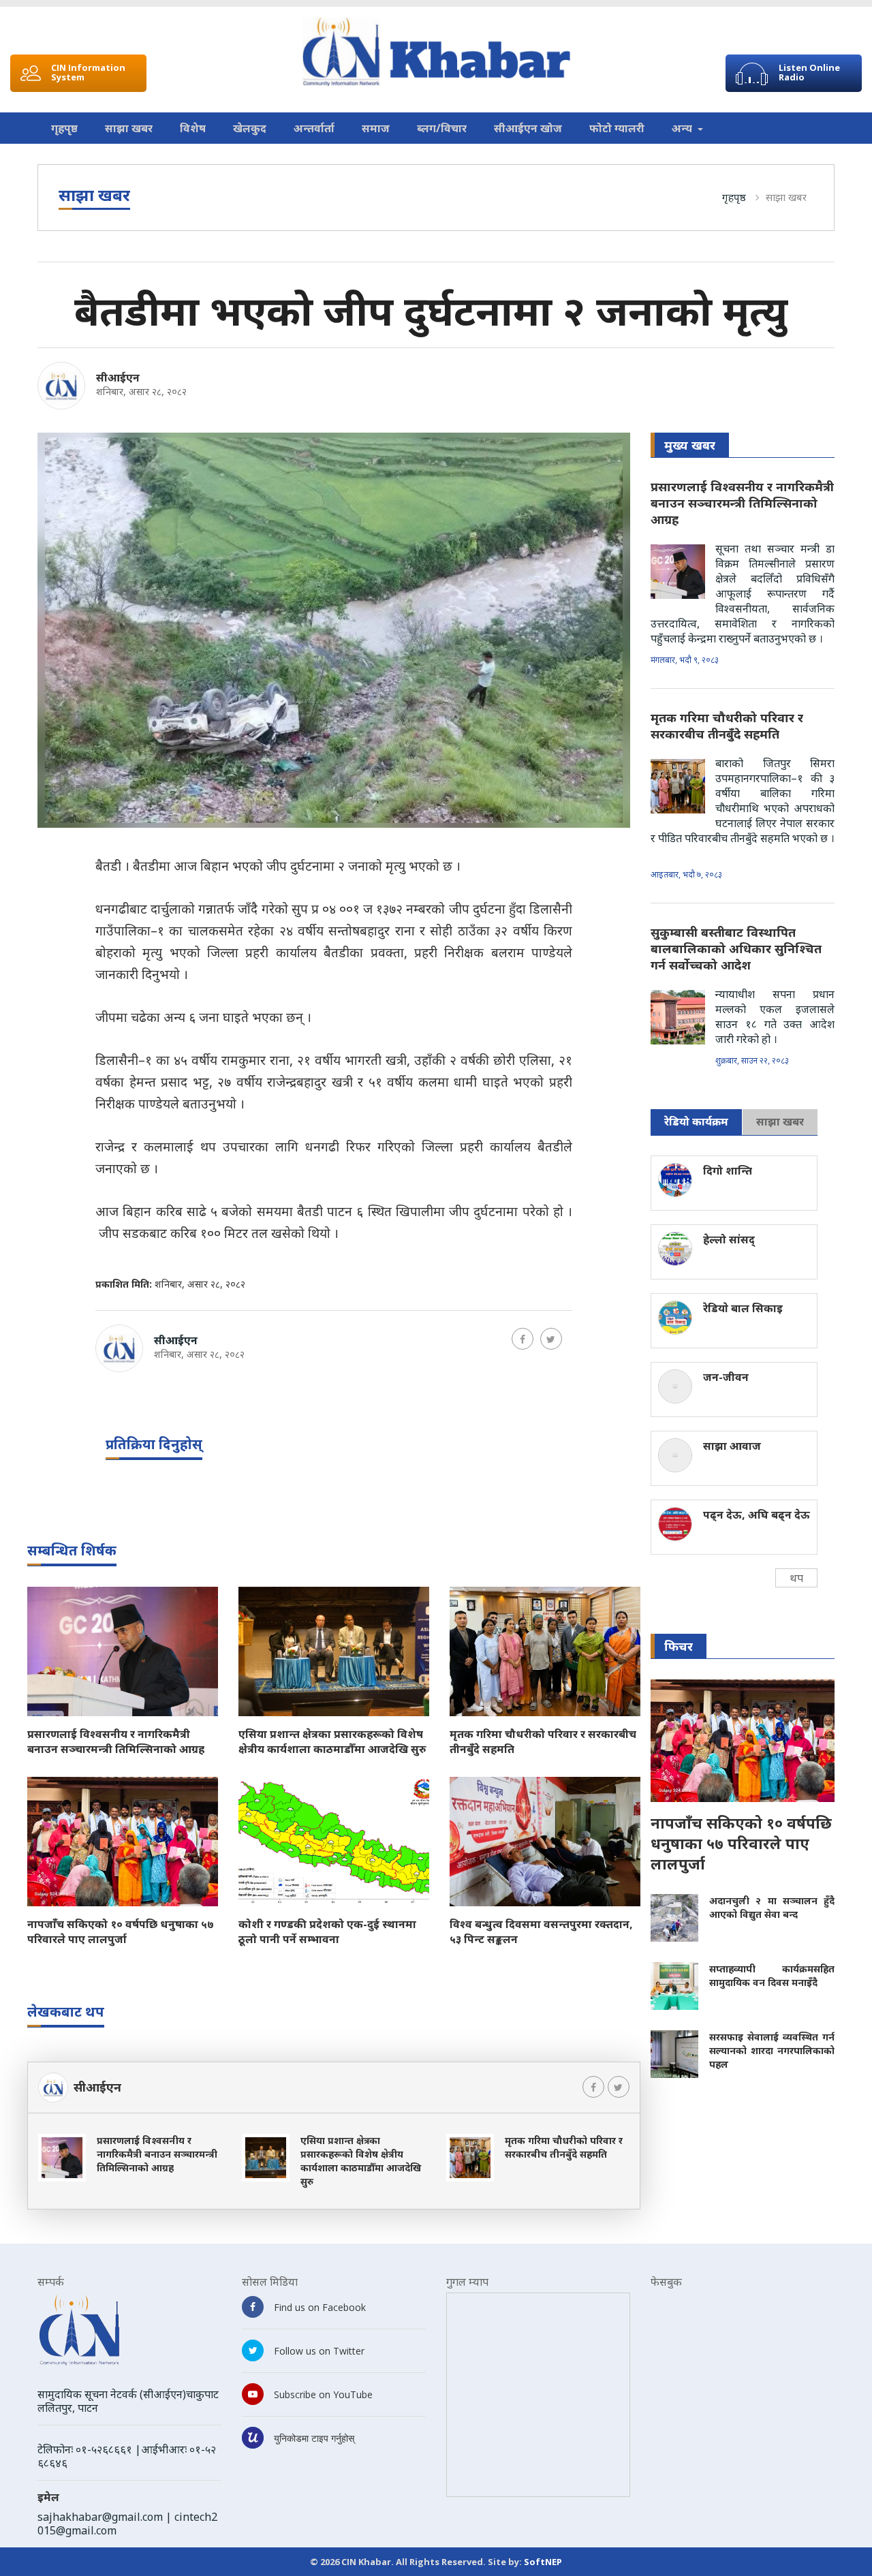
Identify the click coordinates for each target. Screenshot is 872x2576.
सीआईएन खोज (528, 128)
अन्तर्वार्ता (314, 128)
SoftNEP (543, 2562)
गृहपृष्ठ (64, 128)
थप (796, 1578)
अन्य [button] (683, 128)
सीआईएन (118, 377)
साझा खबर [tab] (780, 1121)
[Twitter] (551, 1339)
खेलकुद (250, 128)
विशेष (193, 128)
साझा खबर (129, 128)
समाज (376, 128)
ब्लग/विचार (442, 128)
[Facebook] (523, 1339)
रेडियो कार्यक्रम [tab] (696, 1121)
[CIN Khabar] (436, 52)
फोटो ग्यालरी (617, 128)
